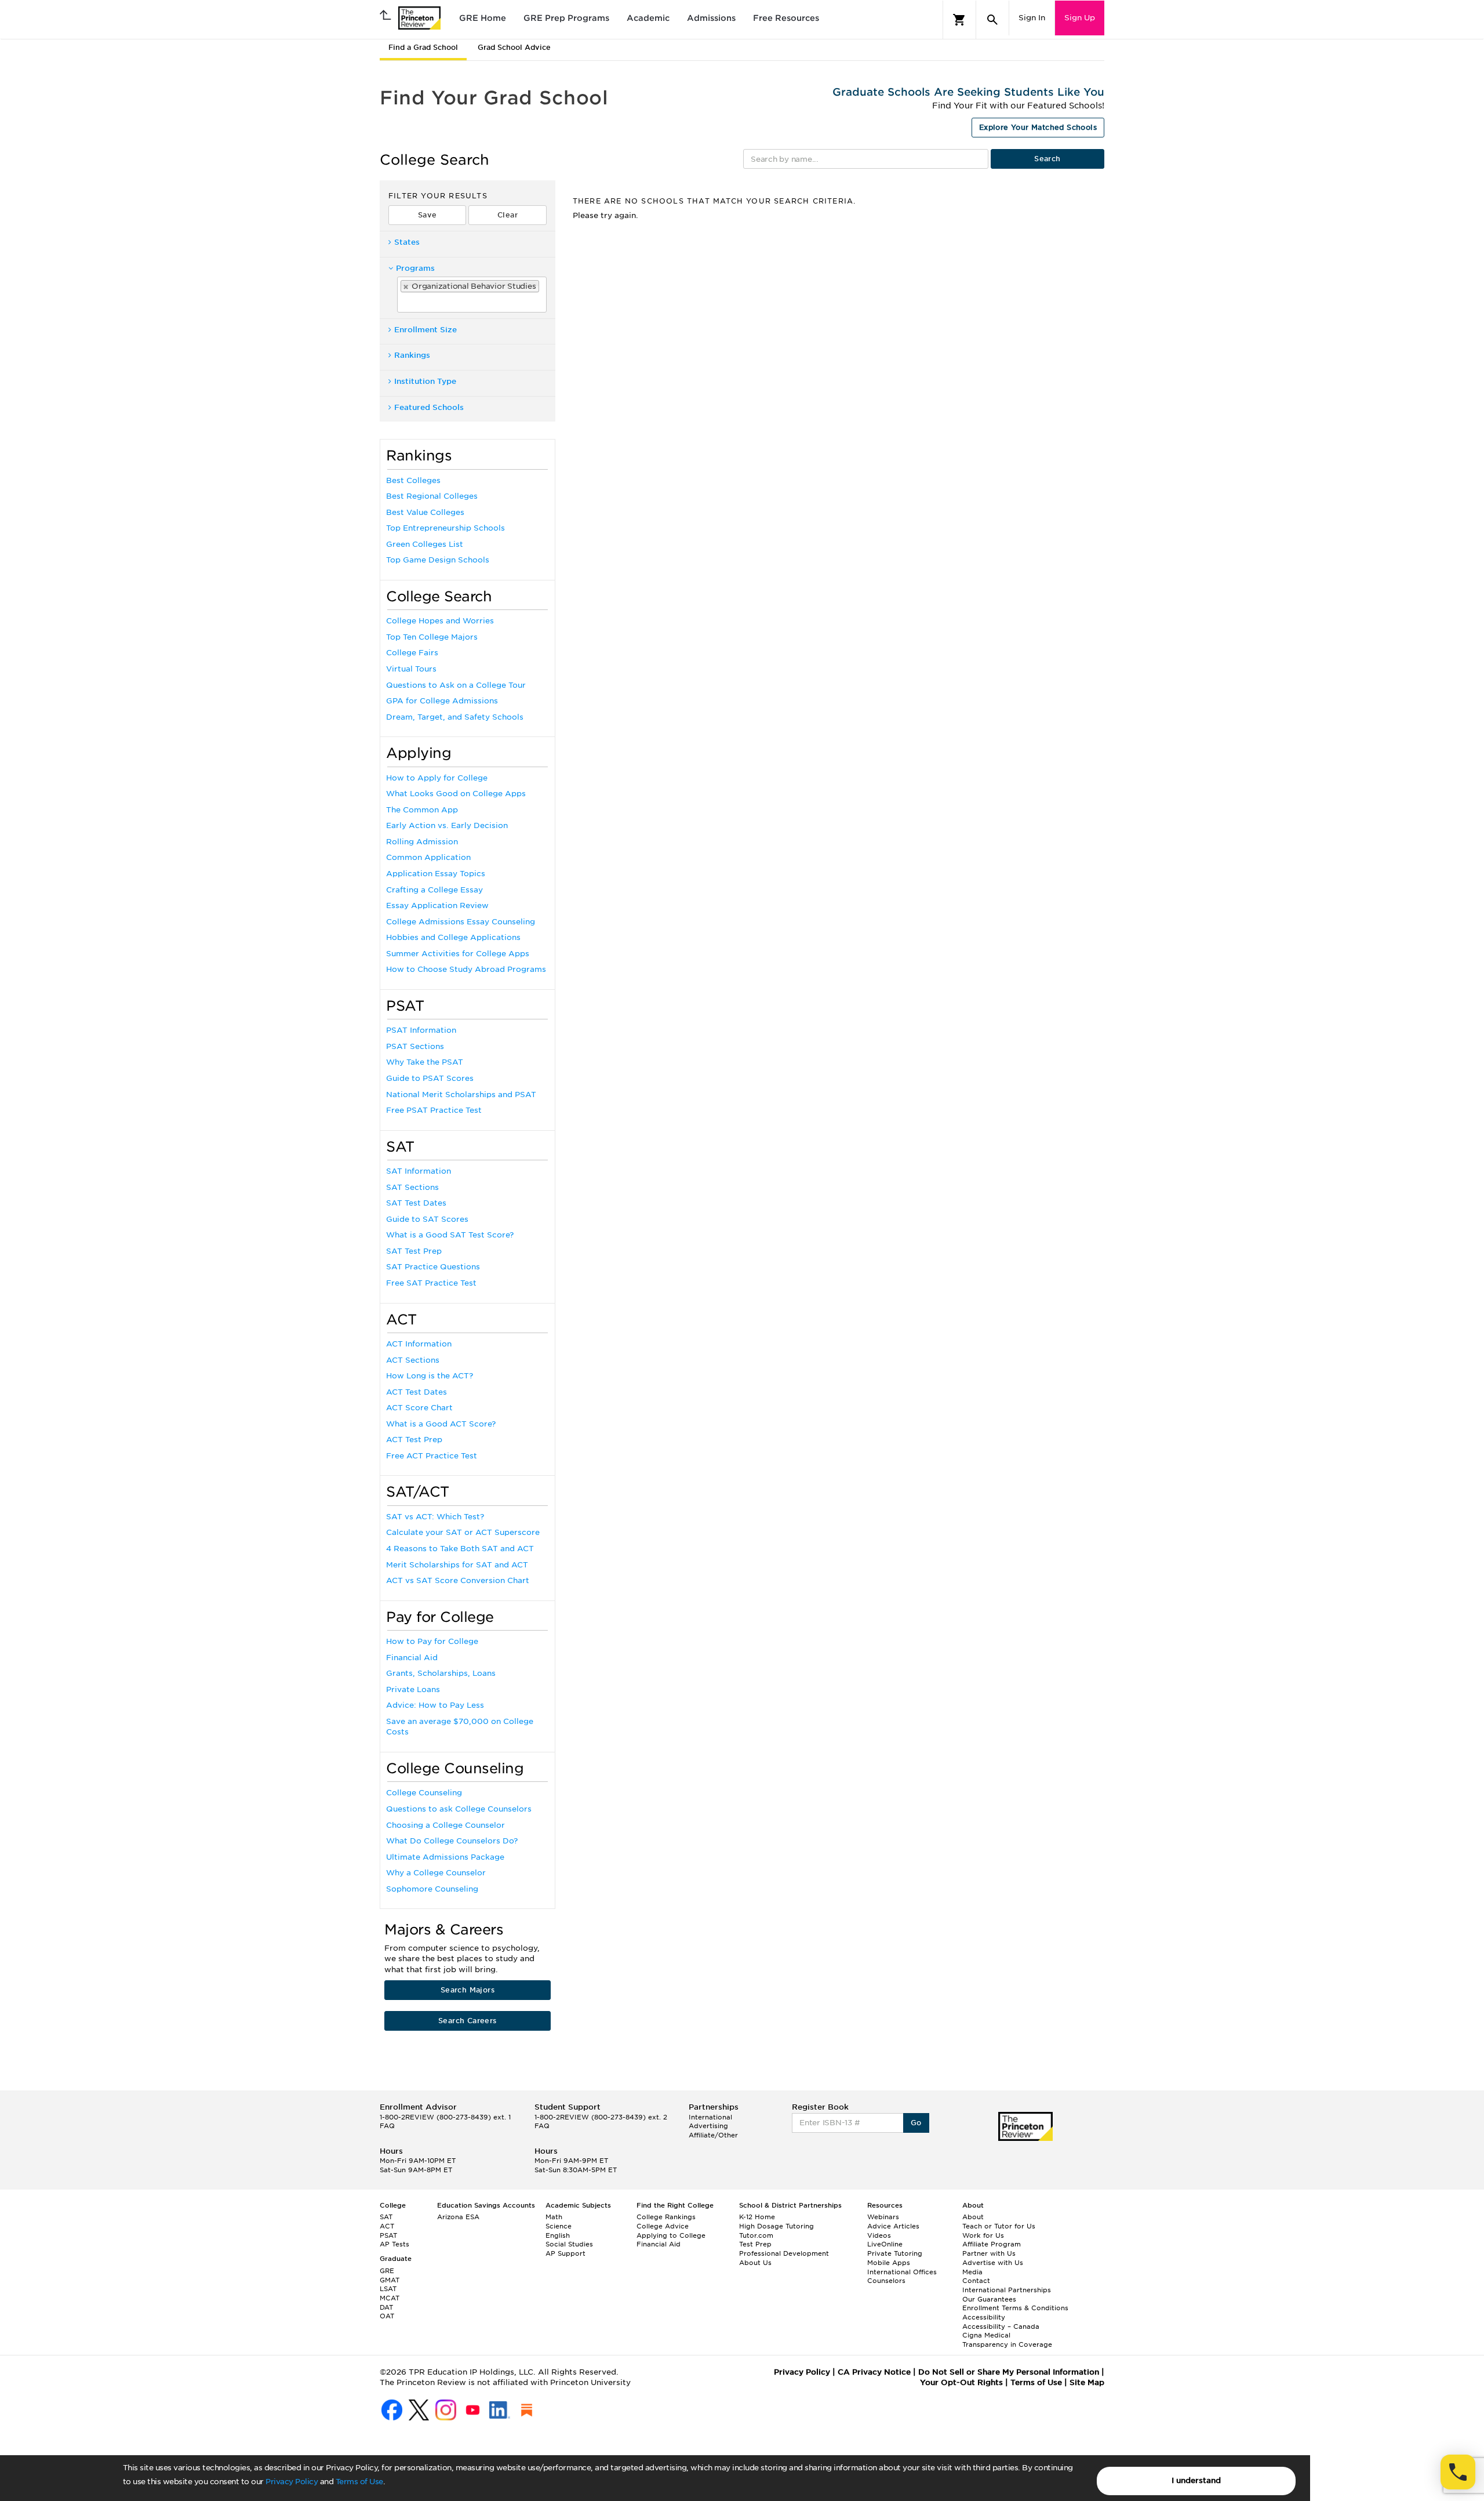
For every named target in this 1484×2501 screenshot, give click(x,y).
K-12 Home (757, 2217)
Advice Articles (893, 2226)
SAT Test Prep (414, 1251)
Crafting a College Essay (434, 890)
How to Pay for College (432, 1641)
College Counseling (424, 1793)
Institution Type (425, 381)
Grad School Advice (514, 47)
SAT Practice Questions (433, 1267)
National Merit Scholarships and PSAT (461, 1095)
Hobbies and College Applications (453, 937)
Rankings (412, 355)
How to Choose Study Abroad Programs (466, 969)
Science (559, 2226)
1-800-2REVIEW (445, 2117)
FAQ (387, 2126)
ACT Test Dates (417, 1392)
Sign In (1032, 18)
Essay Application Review (437, 905)
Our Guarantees (989, 2299)
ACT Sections (413, 1360)
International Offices (902, 2272)
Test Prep (755, 2244)
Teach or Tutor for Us (999, 2226)
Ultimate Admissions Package (445, 1857)
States (407, 242)
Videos (879, 2235)
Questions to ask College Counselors (459, 1809)
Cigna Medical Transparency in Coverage (1007, 2340)
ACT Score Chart (419, 1408)
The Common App (422, 810)
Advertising (708, 2126)
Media (972, 2272)
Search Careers (468, 2021)
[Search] (992, 20)
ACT (387, 2226)
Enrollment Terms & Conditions (1015, 2308)
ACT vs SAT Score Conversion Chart (458, 1580)
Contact (976, 2281)
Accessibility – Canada (1001, 2326)
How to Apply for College (437, 778)
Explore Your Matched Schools (1038, 127)
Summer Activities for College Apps (458, 954)
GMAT (390, 2280)
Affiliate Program (992, 2244)
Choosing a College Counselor (445, 1825)
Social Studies (569, 2244)
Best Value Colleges (425, 512)
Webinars (883, 2217)
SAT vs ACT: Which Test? (435, 1517)
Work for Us (983, 2235)
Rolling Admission (422, 842)
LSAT (388, 2289)
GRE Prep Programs (566, 18)
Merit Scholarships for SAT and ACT (457, 1565)
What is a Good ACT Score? (441, 1424)
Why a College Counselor (436, 1873)
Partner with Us (989, 2253)
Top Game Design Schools (438, 560)
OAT (387, 2316)
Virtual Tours (411, 669)
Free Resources (786, 18)
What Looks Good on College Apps (456, 794)
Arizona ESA (458, 2217)
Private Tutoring (895, 2253)
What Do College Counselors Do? (452, 1841)
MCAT (390, 2298)
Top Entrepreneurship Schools (445, 528)
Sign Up (1080, 18)
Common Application (428, 857)
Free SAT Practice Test (431, 1283)
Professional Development (784, 2253)
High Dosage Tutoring (776, 2226)
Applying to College (671, 2235)
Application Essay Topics (436, 874)
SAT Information (419, 1171)
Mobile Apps (889, 2263)
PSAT (388, 2235)
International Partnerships (1007, 2290)
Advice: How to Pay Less (435, 1705)
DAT (386, 2307)
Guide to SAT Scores (427, 1219)
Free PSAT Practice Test (434, 1110)
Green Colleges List (425, 544)
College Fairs (412, 653)
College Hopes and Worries (440, 621)
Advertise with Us (993, 2263)
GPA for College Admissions (442, 701)
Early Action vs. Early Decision (447, 825)
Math (554, 2217)
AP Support (565, 2253)
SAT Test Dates (416, 1203)
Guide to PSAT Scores (430, 1078)
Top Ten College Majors (432, 637)
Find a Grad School (423, 47)
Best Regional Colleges (432, 496)
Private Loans (413, 1689)
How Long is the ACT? (430, 1376)
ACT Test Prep (414, 1440)
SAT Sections (412, 1187)
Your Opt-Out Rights (961, 2382)
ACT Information (419, 1344)
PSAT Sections (415, 1046)
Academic (648, 18)
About (973, 2217)
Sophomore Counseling (432, 1889)
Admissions (711, 18)
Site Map (1087, 2382)
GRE (387, 2271)
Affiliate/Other (713, 2135)
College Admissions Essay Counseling (461, 922)
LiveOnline (885, 2244)
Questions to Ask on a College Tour (456, 685)
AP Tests (394, 2244)
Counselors (886, 2281)
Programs (415, 268)
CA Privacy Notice (874, 2372)
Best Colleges (413, 480)
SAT (386, 2217)
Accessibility (984, 2317)
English (558, 2235)
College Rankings (666, 2217)
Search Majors (468, 1990)
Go (916, 2123)
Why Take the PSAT (425, 1062)
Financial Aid (412, 1658)
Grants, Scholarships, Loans (441, 1673)
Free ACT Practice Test (432, 1456)
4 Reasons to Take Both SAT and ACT (460, 1549)
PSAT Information (421, 1030)
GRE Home (483, 18)
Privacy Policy (292, 2482)
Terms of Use (359, 2482)
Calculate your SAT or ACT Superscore (463, 1532)
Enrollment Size (425, 330)
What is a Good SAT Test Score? (450, 1235)
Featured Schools (429, 407)
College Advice (663, 2226)
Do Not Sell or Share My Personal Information (1009, 2372)
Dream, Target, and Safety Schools (455, 717)
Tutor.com (756, 2235)
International (710, 2117)
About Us (755, 2263)
